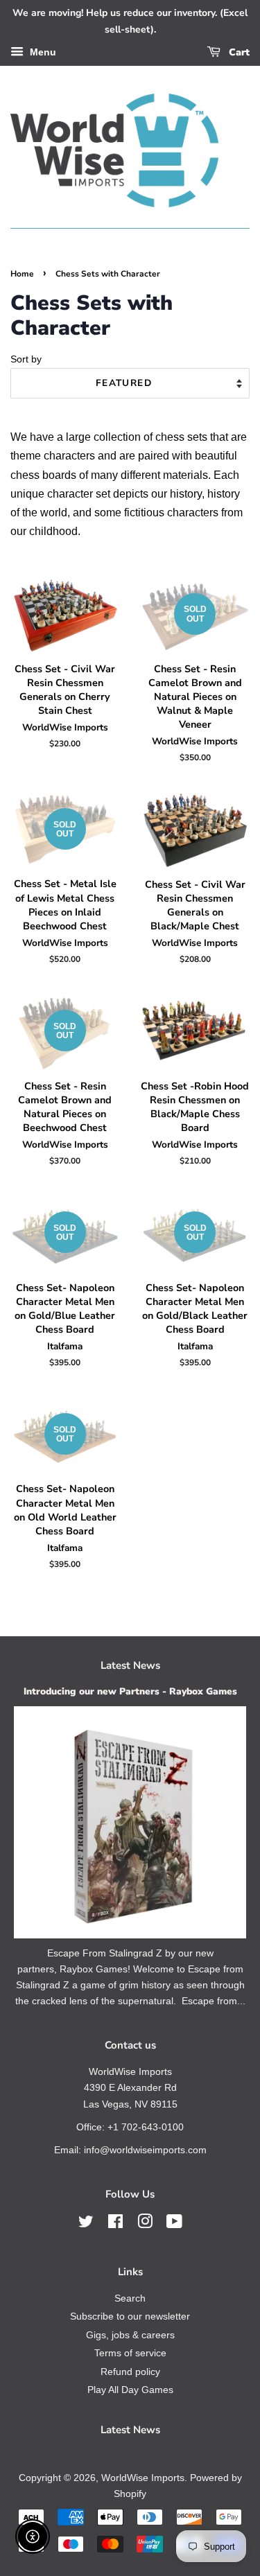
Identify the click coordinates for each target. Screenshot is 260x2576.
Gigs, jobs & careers (130, 2335)
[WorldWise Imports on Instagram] (145, 2224)
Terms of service (130, 2353)
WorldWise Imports (143, 2478)
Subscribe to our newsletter (130, 2316)
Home (22, 274)
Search (130, 2298)
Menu (42, 52)
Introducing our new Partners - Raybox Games (130, 1691)
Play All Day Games (130, 2390)
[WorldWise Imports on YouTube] (174, 2224)
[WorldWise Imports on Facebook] (115, 2224)
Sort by (26, 359)
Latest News (130, 1665)
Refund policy (130, 2372)
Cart (238, 52)
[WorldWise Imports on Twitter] (86, 2224)
